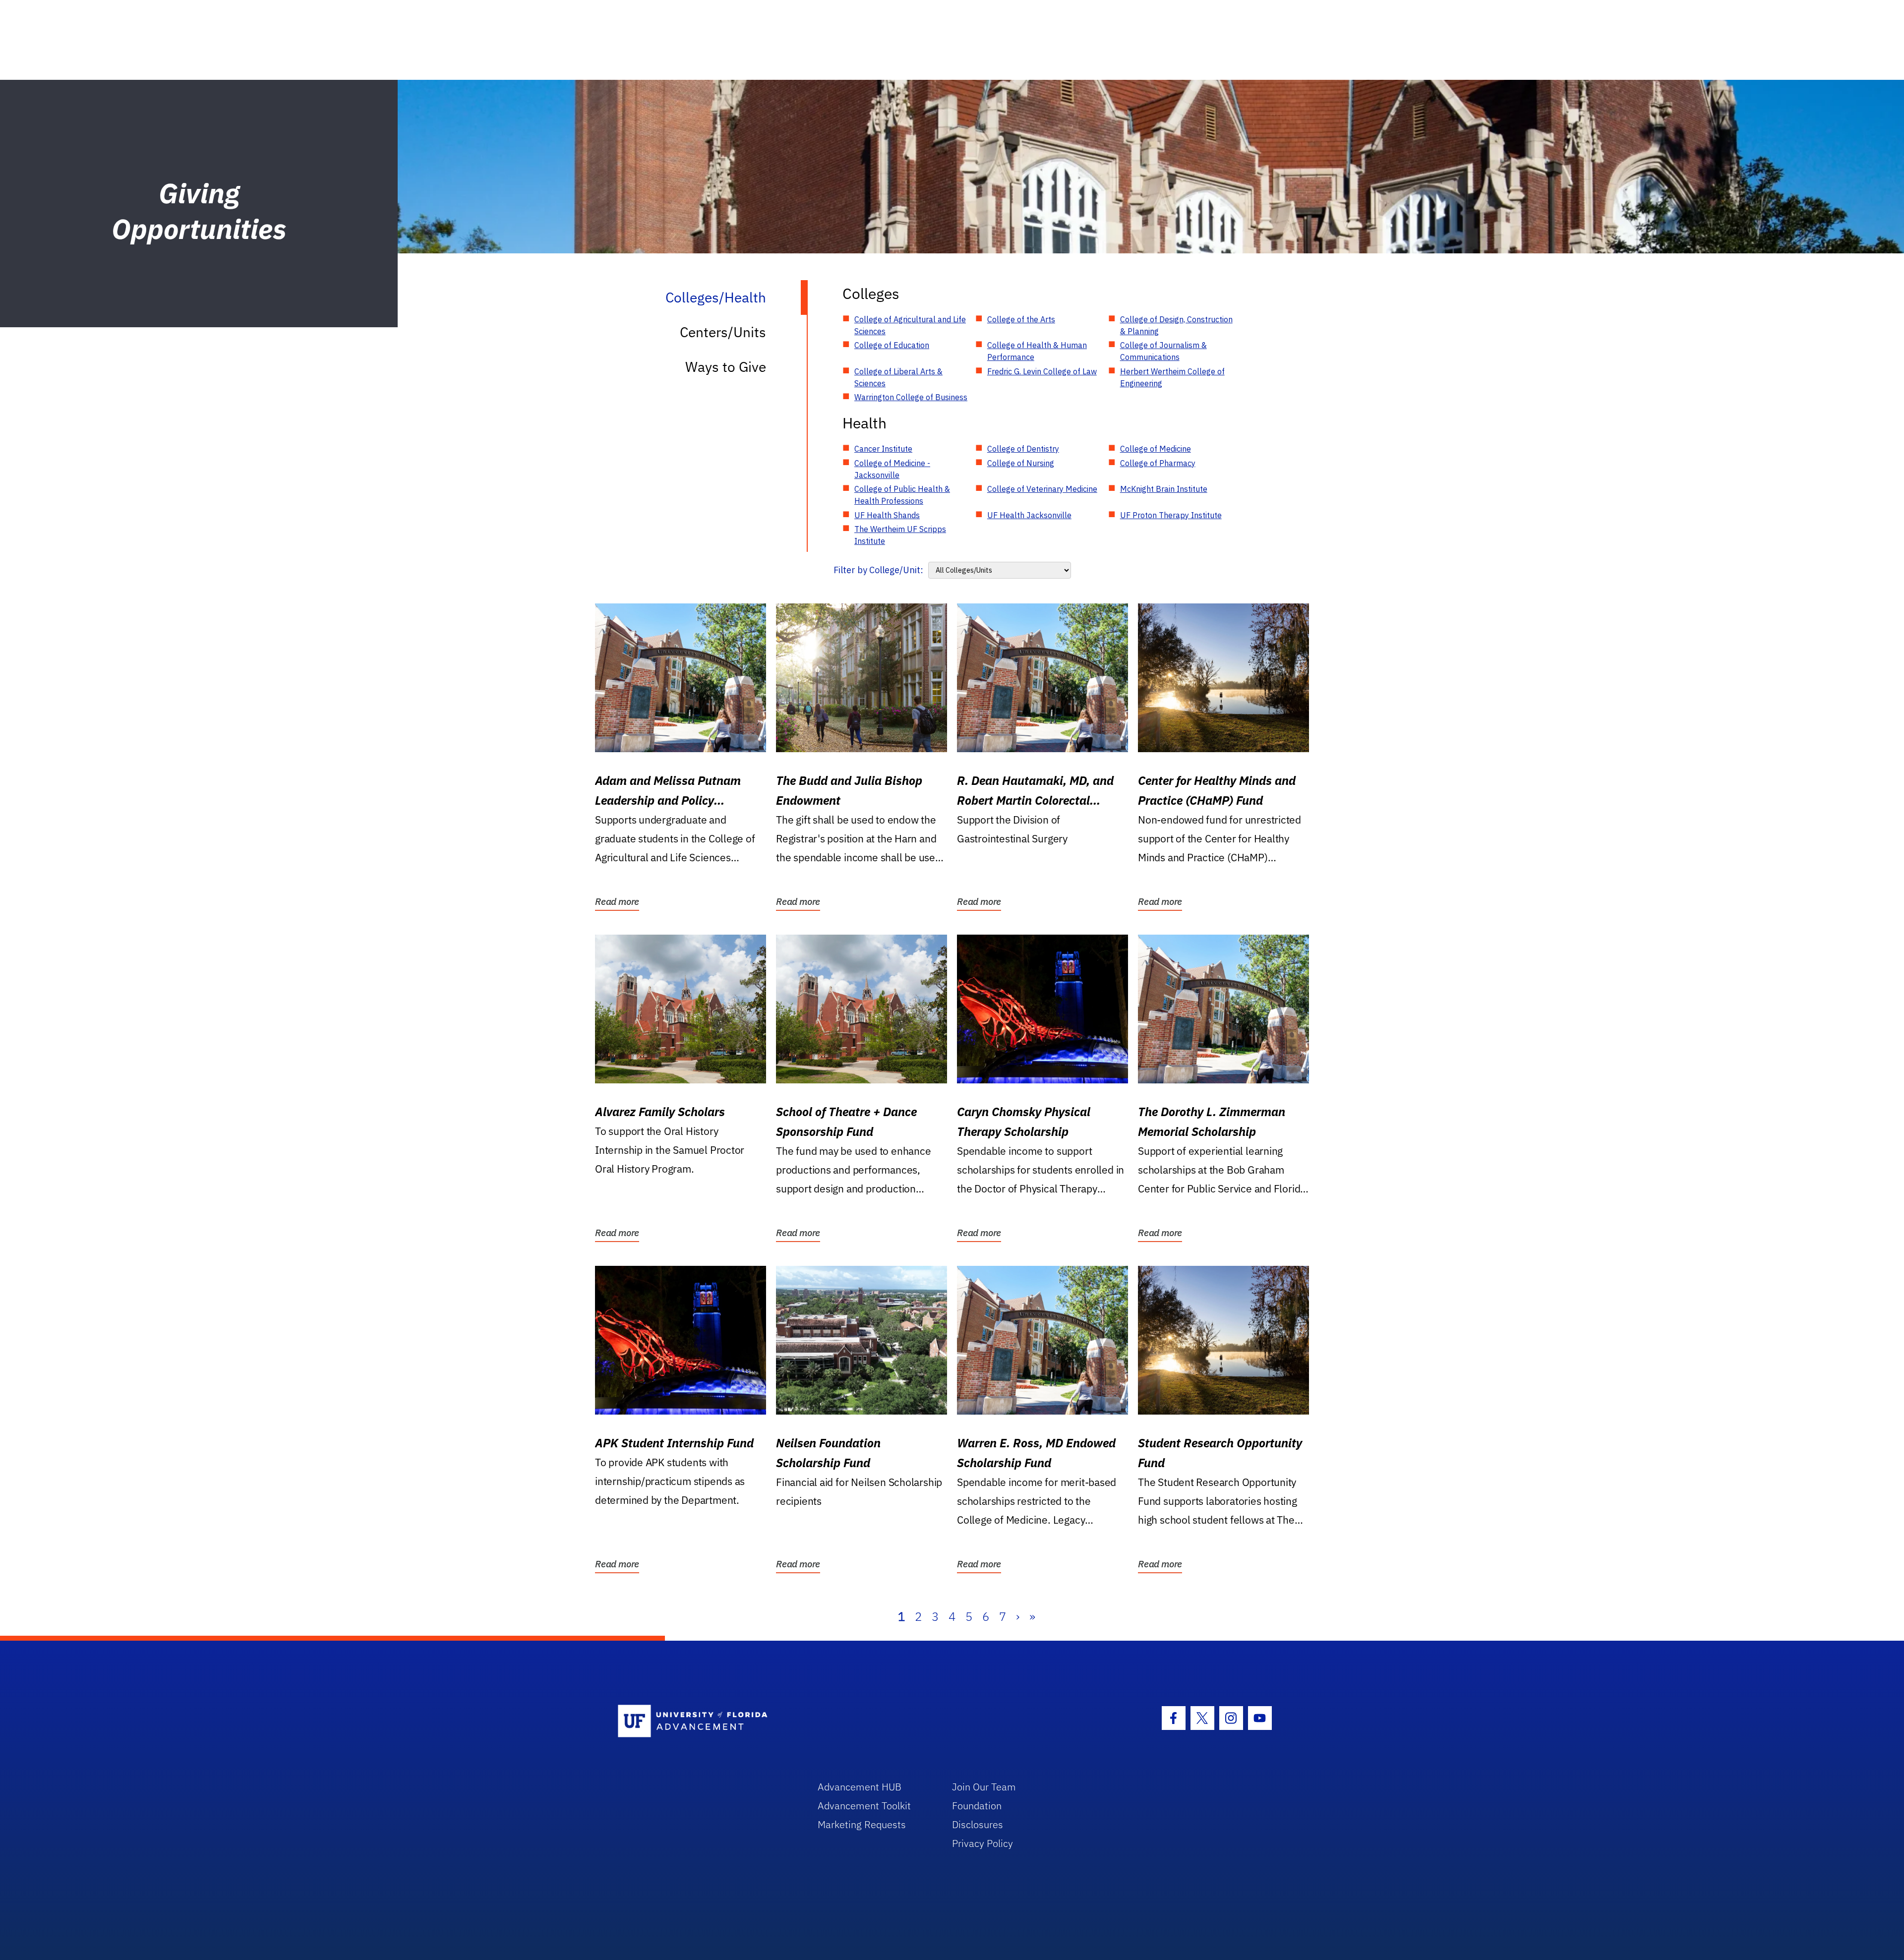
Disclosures (978, 1824)
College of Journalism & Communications (1163, 351)
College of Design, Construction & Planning (1176, 325)
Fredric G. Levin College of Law (1042, 371)
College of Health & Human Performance (1037, 351)
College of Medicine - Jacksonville (892, 469)
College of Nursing (1021, 463)
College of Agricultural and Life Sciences (910, 325)
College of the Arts (1021, 319)
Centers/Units (723, 332)
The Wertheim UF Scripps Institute (900, 535)
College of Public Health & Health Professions (902, 495)
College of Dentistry (1023, 449)
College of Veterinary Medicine (1042, 489)
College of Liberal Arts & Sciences (898, 377)
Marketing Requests (862, 1824)
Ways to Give (726, 367)
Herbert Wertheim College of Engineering (1172, 377)
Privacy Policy (982, 1843)
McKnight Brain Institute (1164, 489)
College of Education (892, 345)
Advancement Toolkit (864, 1806)
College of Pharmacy (1158, 463)
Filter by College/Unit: (878, 570)
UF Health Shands (887, 515)
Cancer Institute (883, 449)
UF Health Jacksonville (1029, 515)
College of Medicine (1156, 449)
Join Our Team (984, 1787)
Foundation (977, 1806)
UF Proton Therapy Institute (1171, 515)
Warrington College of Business (911, 397)
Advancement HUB (860, 1787)
